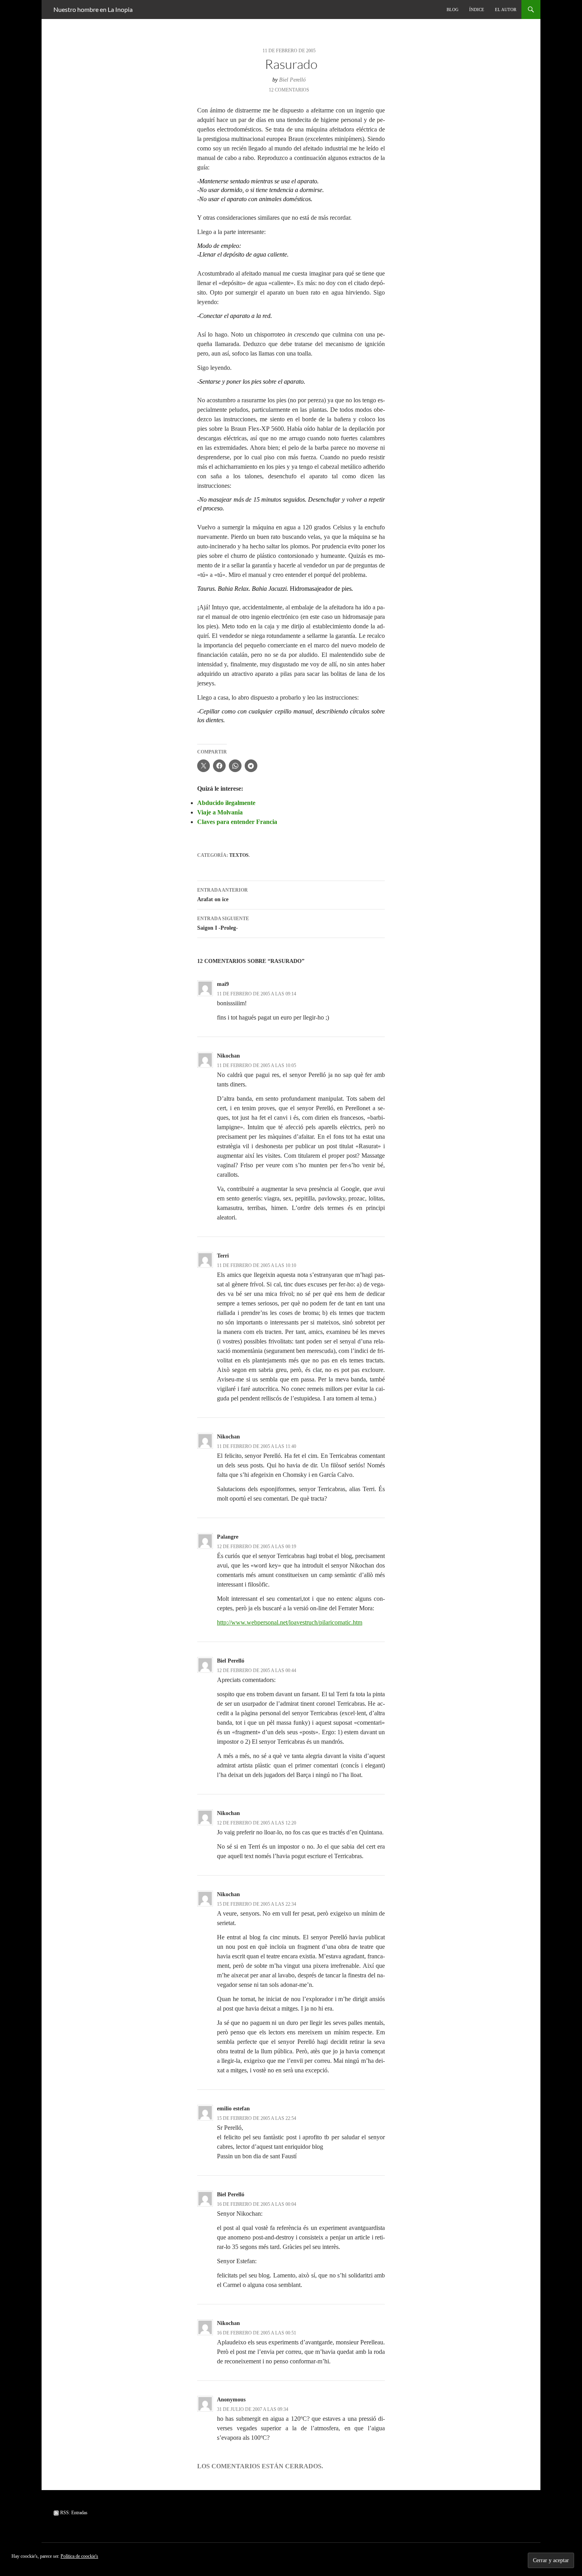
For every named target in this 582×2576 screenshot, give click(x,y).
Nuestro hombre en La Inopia (93, 9)
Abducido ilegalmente (226, 803)
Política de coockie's (79, 2556)
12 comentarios (289, 90)
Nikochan (228, 1056)
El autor (506, 10)
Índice (477, 10)
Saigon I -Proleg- (223, 923)
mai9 (223, 984)
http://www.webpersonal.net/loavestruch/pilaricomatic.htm (290, 1622)
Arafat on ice (223, 895)
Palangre (228, 1537)
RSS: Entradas (73, 2513)
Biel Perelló (292, 80)
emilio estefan (233, 2109)
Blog (453, 10)
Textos (239, 855)
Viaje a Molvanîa (220, 812)
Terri (223, 1256)
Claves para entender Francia (237, 822)
